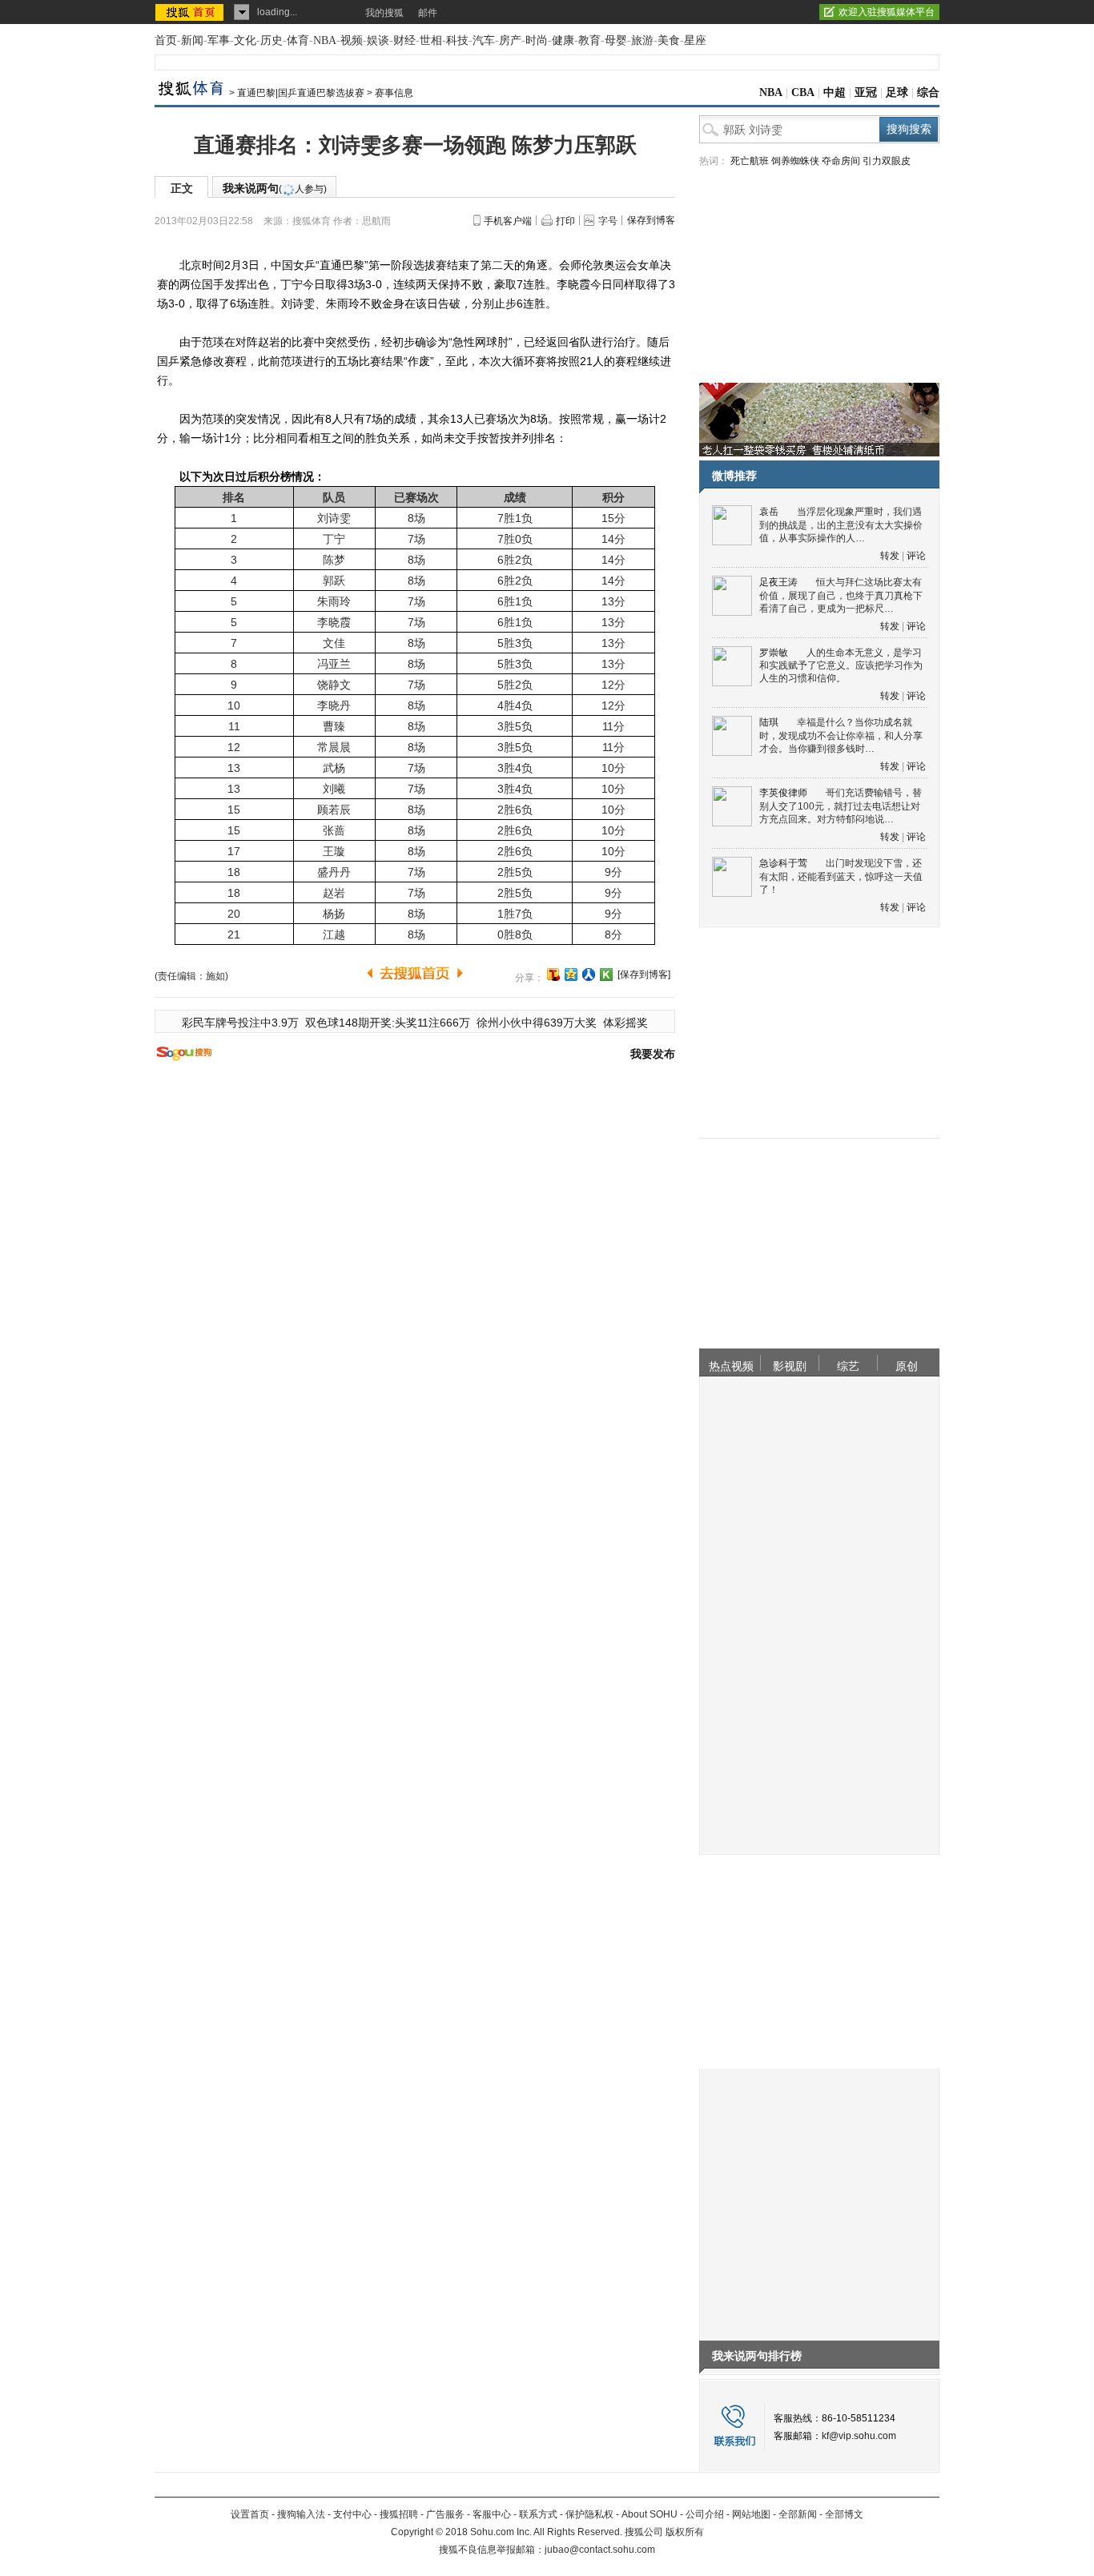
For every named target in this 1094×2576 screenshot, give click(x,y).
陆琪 (769, 722)
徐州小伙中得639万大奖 (537, 1023)
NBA (325, 40)
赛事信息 (394, 93)
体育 (298, 40)
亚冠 (866, 92)
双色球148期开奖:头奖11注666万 (388, 1023)
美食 (669, 40)
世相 (431, 40)
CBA (803, 92)
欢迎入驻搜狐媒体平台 (887, 12)
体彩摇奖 (625, 1023)
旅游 (642, 40)
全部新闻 (798, 2514)
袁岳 (769, 512)
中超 (835, 92)
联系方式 (538, 2514)
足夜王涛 (778, 582)
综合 (928, 92)
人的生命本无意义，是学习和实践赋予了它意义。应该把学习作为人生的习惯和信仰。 (841, 666)
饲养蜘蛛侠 (795, 161)
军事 (219, 40)
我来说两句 (275, 188)
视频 (352, 40)
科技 (457, 40)
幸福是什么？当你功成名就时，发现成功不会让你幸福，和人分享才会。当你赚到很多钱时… (841, 735)
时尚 (537, 40)
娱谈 (378, 40)
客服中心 (492, 2514)
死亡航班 (750, 161)
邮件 (428, 13)
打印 (565, 221)
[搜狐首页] (191, 12)
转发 (890, 556)
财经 (404, 40)
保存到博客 (651, 220)
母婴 (616, 40)
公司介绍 (705, 2514)
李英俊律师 (783, 793)
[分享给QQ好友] (571, 975)
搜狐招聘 (399, 2514)
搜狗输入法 (301, 2514)
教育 (589, 40)
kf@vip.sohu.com (859, 2436)
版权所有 (685, 2532)
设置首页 (250, 2514)
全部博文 (844, 2514)
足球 (897, 92)
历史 (271, 40)
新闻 (192, 40)
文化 (245, 40)
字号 (608, 221)
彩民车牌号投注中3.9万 (240, 1023)
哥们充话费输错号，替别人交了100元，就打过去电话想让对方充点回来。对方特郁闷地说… (841, 806)
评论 (916, 556)
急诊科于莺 (783, 863)
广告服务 (445, 2514)
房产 (510, 40)
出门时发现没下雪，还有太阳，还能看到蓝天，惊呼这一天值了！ (841, 876)
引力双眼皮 (887, 161)
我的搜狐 (384, 13)
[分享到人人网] (589, 975)
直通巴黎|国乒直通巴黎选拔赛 (301, 93)
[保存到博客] (644, 975)
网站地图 (751, 2514)
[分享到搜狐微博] (553, 975)
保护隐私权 (589, 2514)
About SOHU (650, 2514)
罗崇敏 (774, 653)
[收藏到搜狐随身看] (606, 975)
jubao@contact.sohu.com (600, 2550)
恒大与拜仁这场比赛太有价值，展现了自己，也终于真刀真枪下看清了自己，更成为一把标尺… (841, 595)
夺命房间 (841, 161)
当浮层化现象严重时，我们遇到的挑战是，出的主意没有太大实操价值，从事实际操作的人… (841, 525)
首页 (166, 40)
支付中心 (352, 2514)
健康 (563, 40)
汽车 (484, 40)
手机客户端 (508, 221)
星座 (695, 40)
